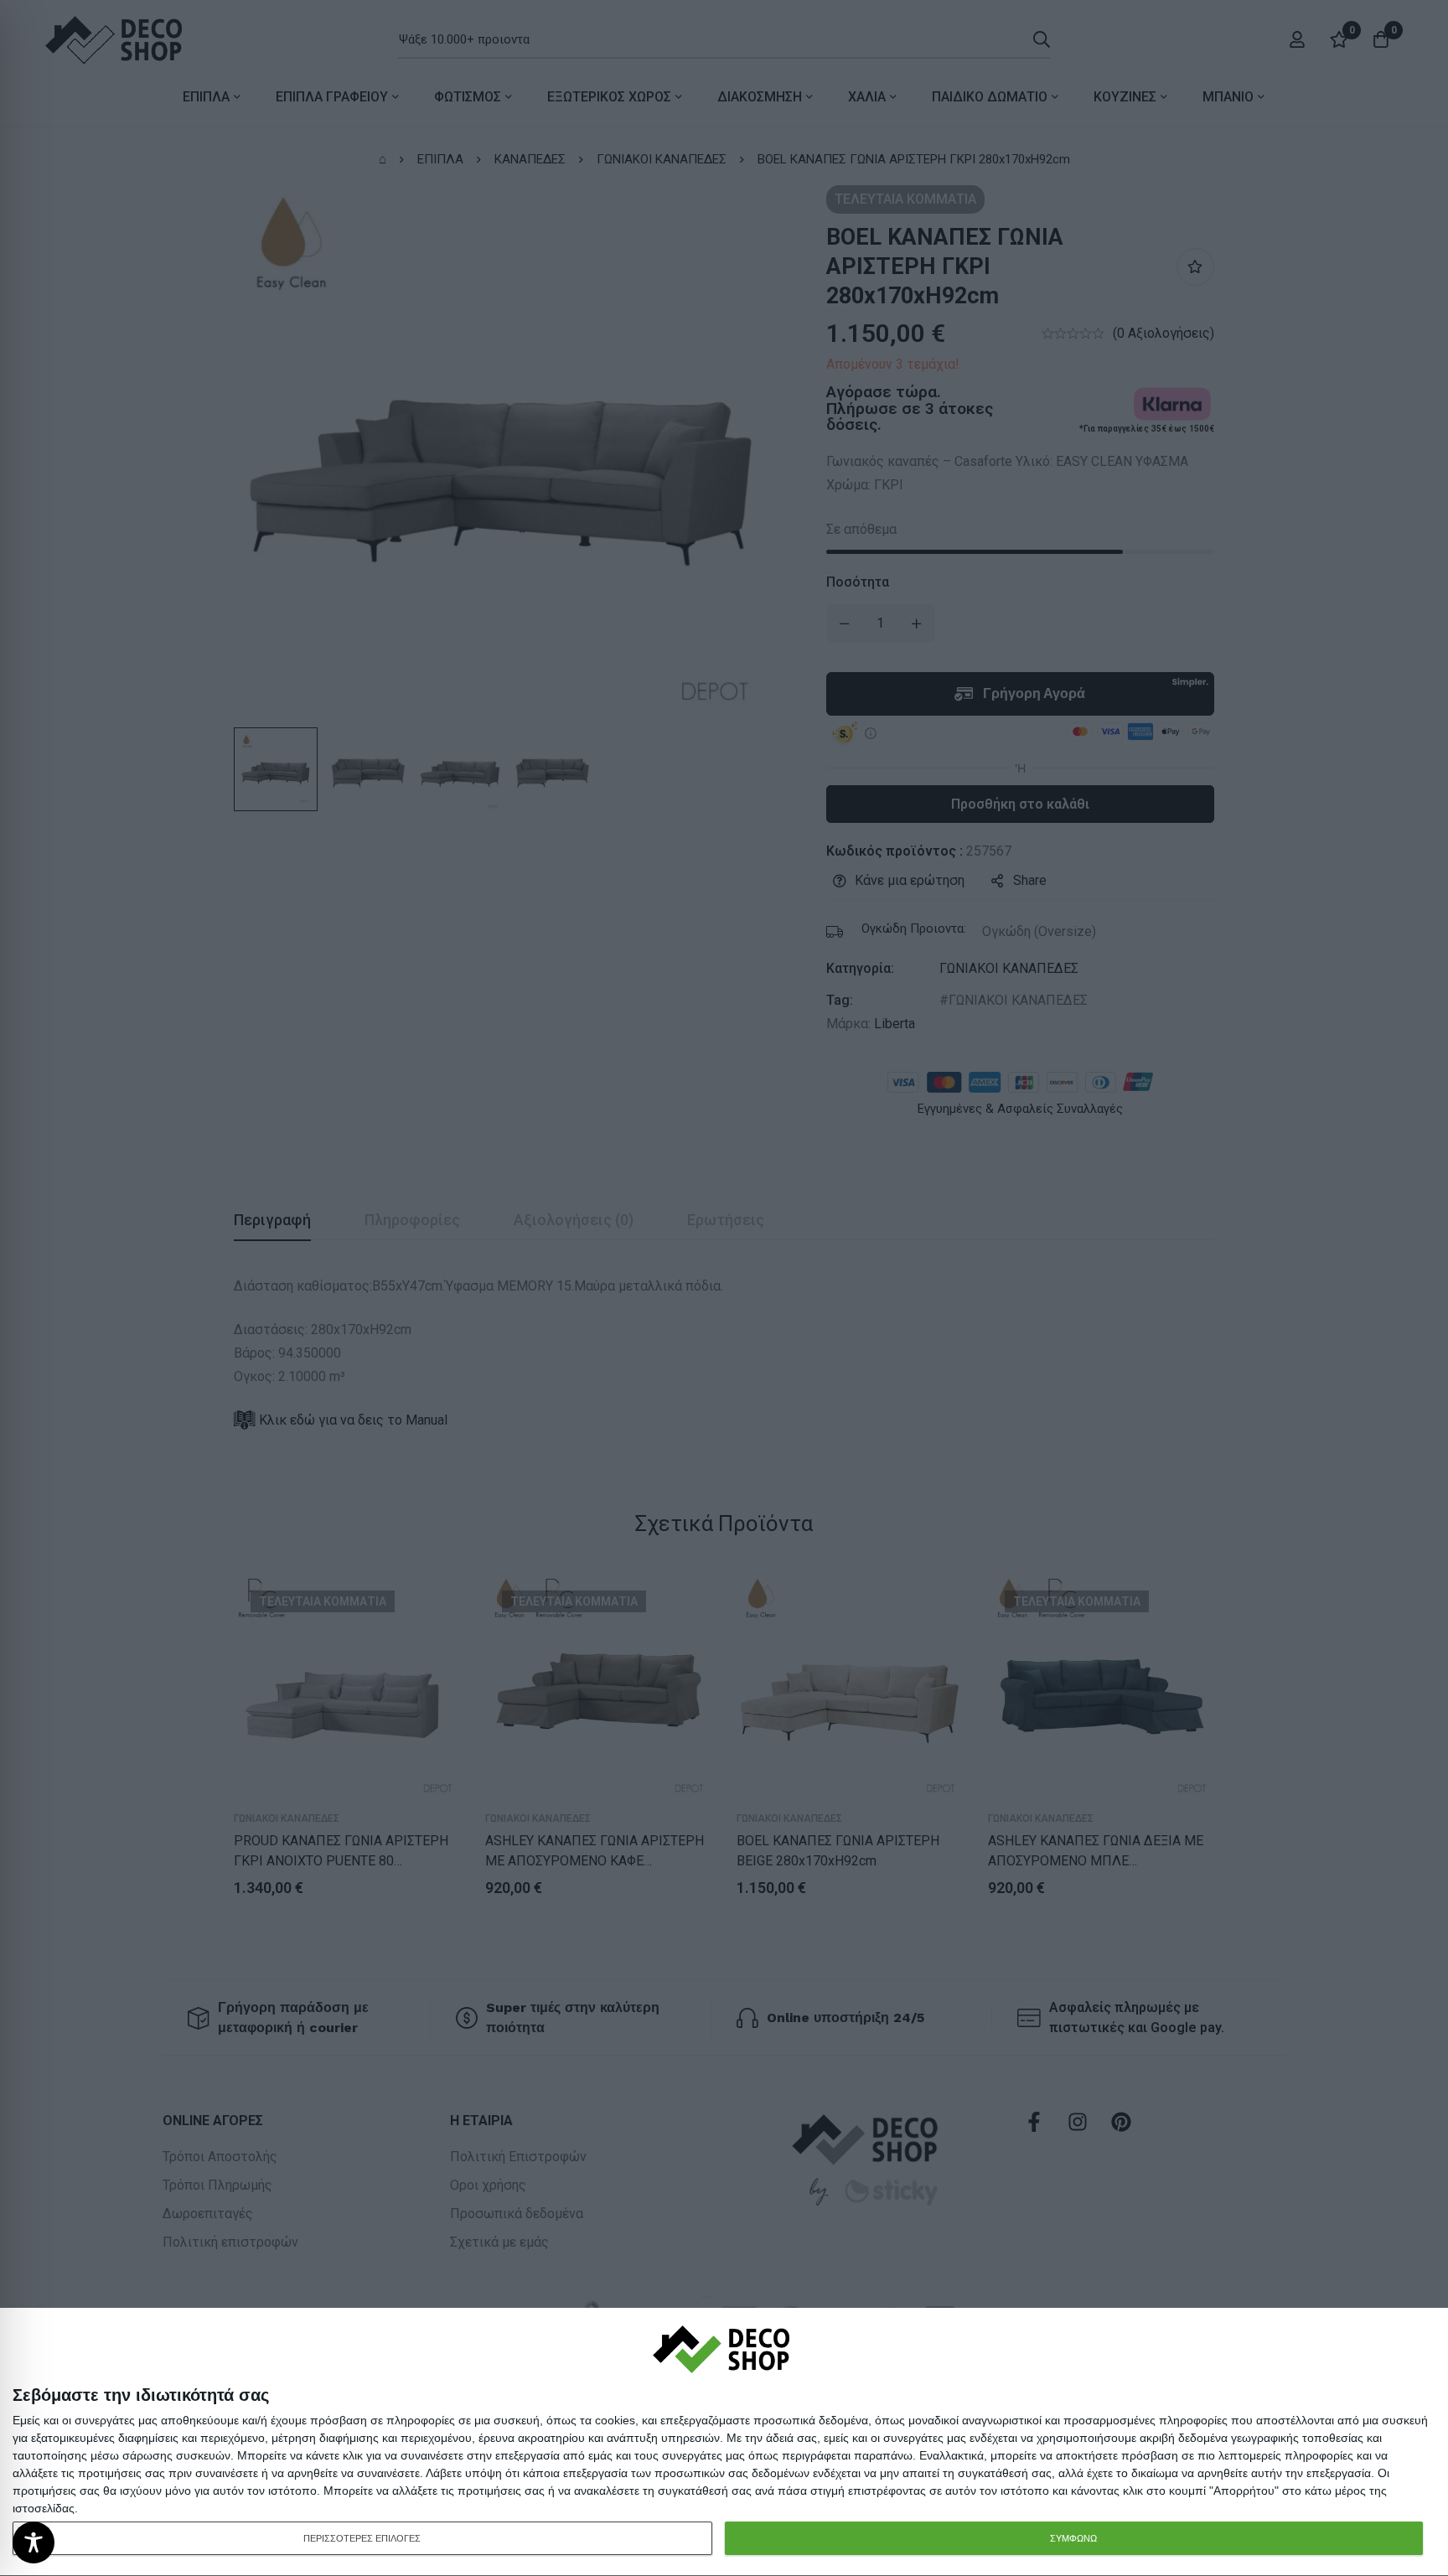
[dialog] (724, 2442)
